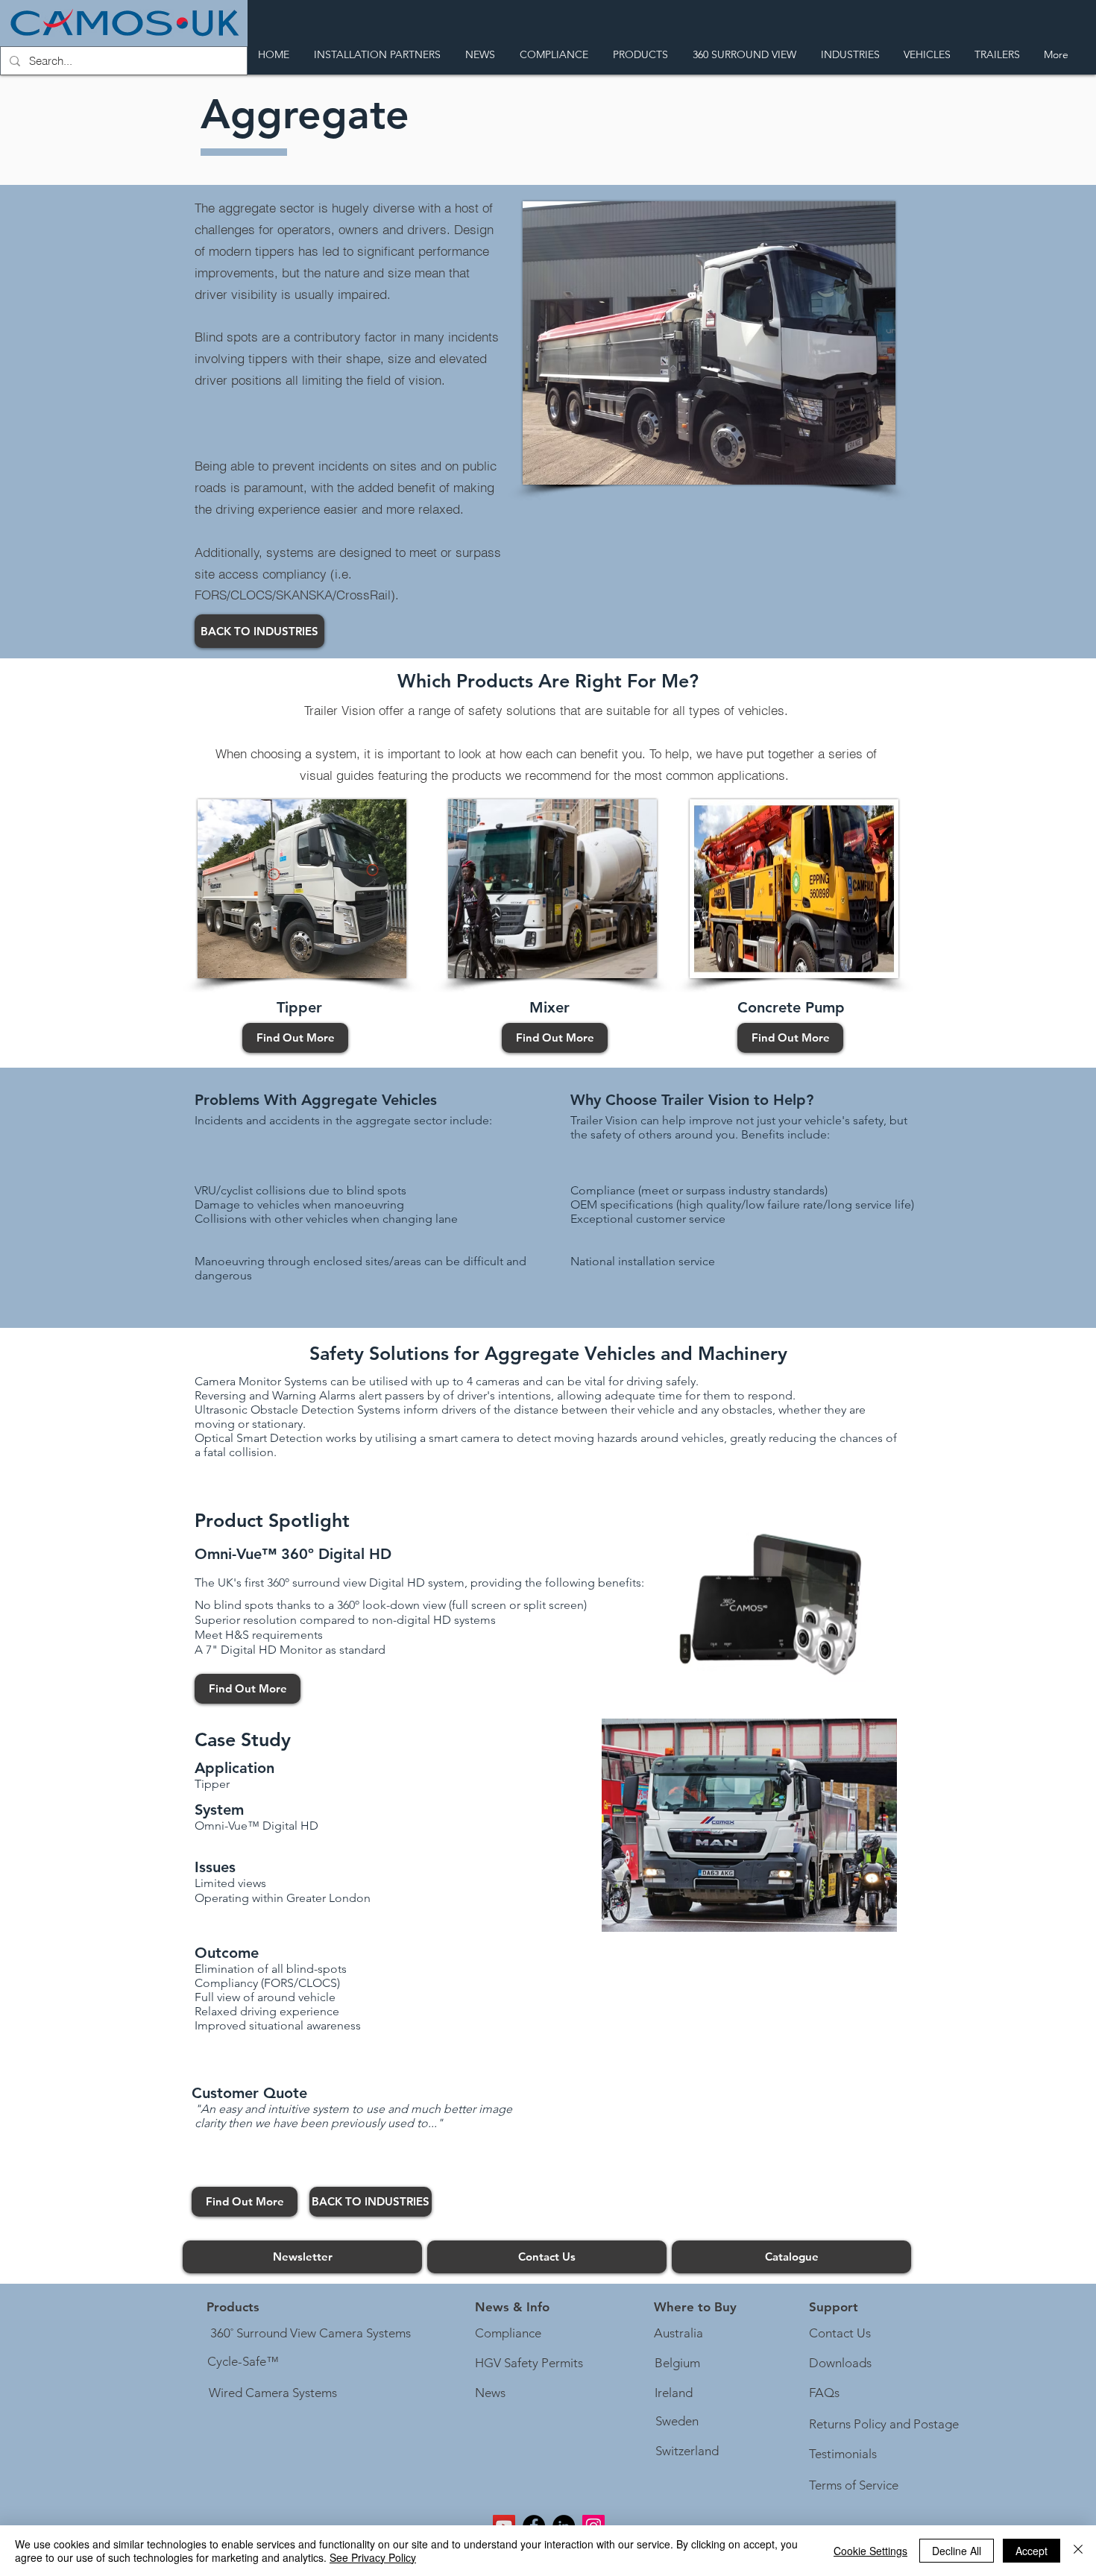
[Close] (1078, 2551)
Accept (1032, 2551)
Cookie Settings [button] (870, 2551)
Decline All (957, 2551)
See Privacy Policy (373, 2557)
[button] (512, 2308)
